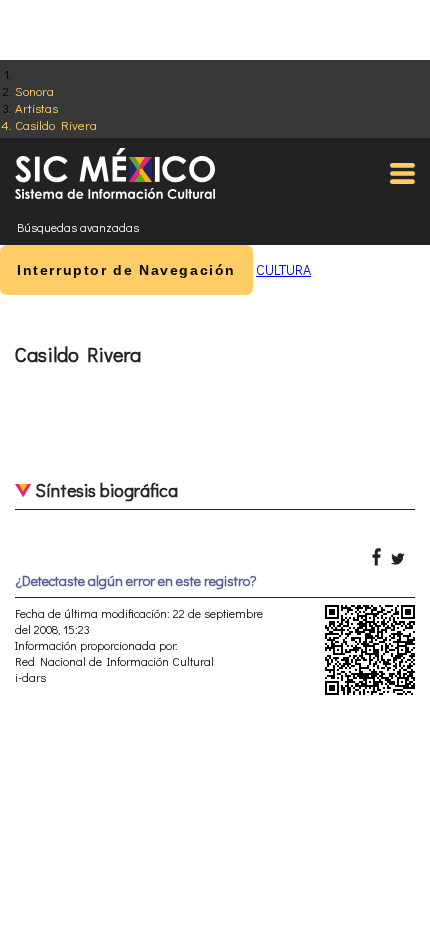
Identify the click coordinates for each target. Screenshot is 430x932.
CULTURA (283, 269)
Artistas (36, 107)
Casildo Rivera (56, 124)
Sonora (34, 90)
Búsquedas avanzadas (78, 227)
